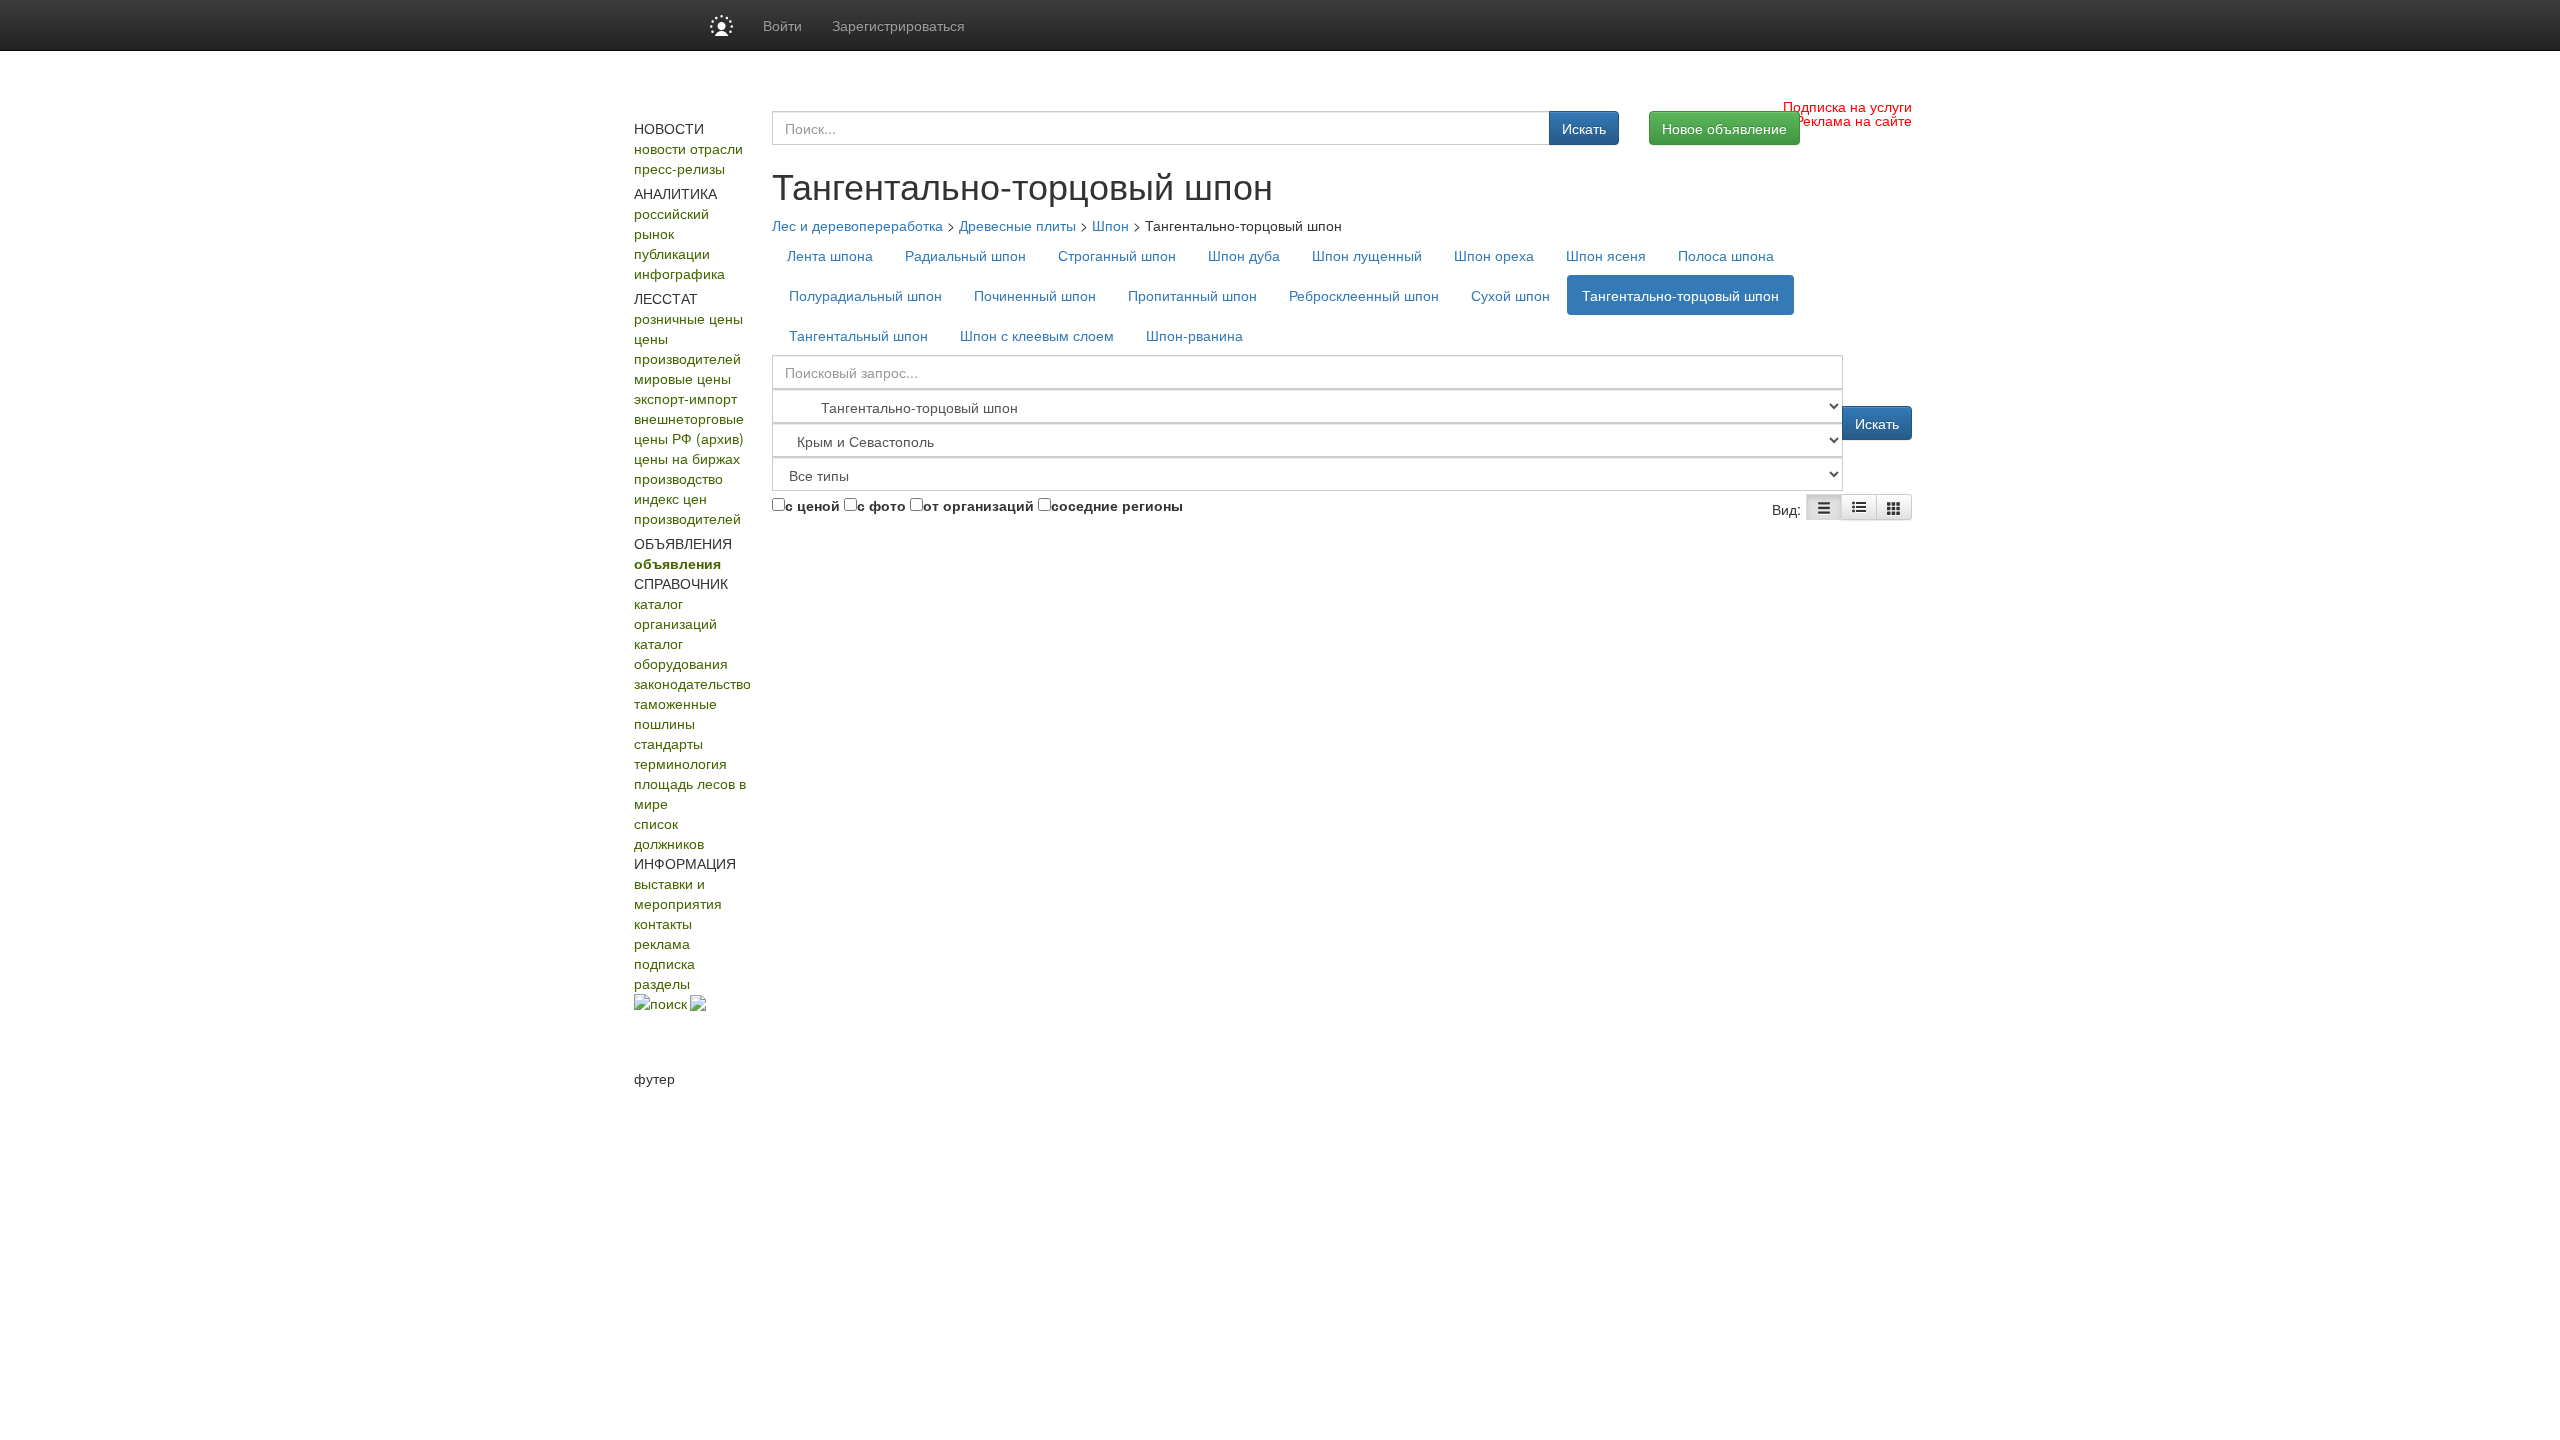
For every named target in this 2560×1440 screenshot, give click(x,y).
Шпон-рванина (1194, 335)
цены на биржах (687, 458)
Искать (1584, 128)
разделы (662, 983)
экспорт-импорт (685, 398)
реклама (662, 943)
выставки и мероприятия (678, 893)
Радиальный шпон (965, 255)
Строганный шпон (1117, 255)
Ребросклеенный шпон (1364, 295)
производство (678, 478)
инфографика (679, 273)
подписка (664, 963)
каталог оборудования (681, 653)
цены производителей (687, 348)
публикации (672, 253)
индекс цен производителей (687, 508)
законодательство (692, 683)
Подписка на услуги (1847, 106)
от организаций (978, 505)
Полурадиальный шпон (865, 295)
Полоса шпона (1726, 255)
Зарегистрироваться (898, 25)
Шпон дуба (1244, 255)
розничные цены (688, 318)
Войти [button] (782, 25)
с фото (881, 505)
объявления (677, 563)
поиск (668, 1003)
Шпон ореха (1494, 255)
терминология (680, 763)
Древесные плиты (1017, 225)
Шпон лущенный (1367, 255)
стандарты (668, 743)
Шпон (1110, 225)
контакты (663, 923)
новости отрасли (688, 148)
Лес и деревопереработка (857, 225)
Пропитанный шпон (1192, 295)
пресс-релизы (679, 168)
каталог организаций (675, 613)
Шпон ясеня (1606, 255)
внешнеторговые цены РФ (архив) (689, 428)
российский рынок (671, 223)
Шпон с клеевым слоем (1037, 335)
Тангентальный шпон (858, 335)
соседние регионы (1117, 505)
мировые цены (682, 378)
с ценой (812, 505)
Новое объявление (1724, 128)
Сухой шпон (1510, 295)
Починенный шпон (1035, 295)
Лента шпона (830, 255)
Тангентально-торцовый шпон (1680, 295)
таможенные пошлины (675, 713)
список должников (669, 833)
